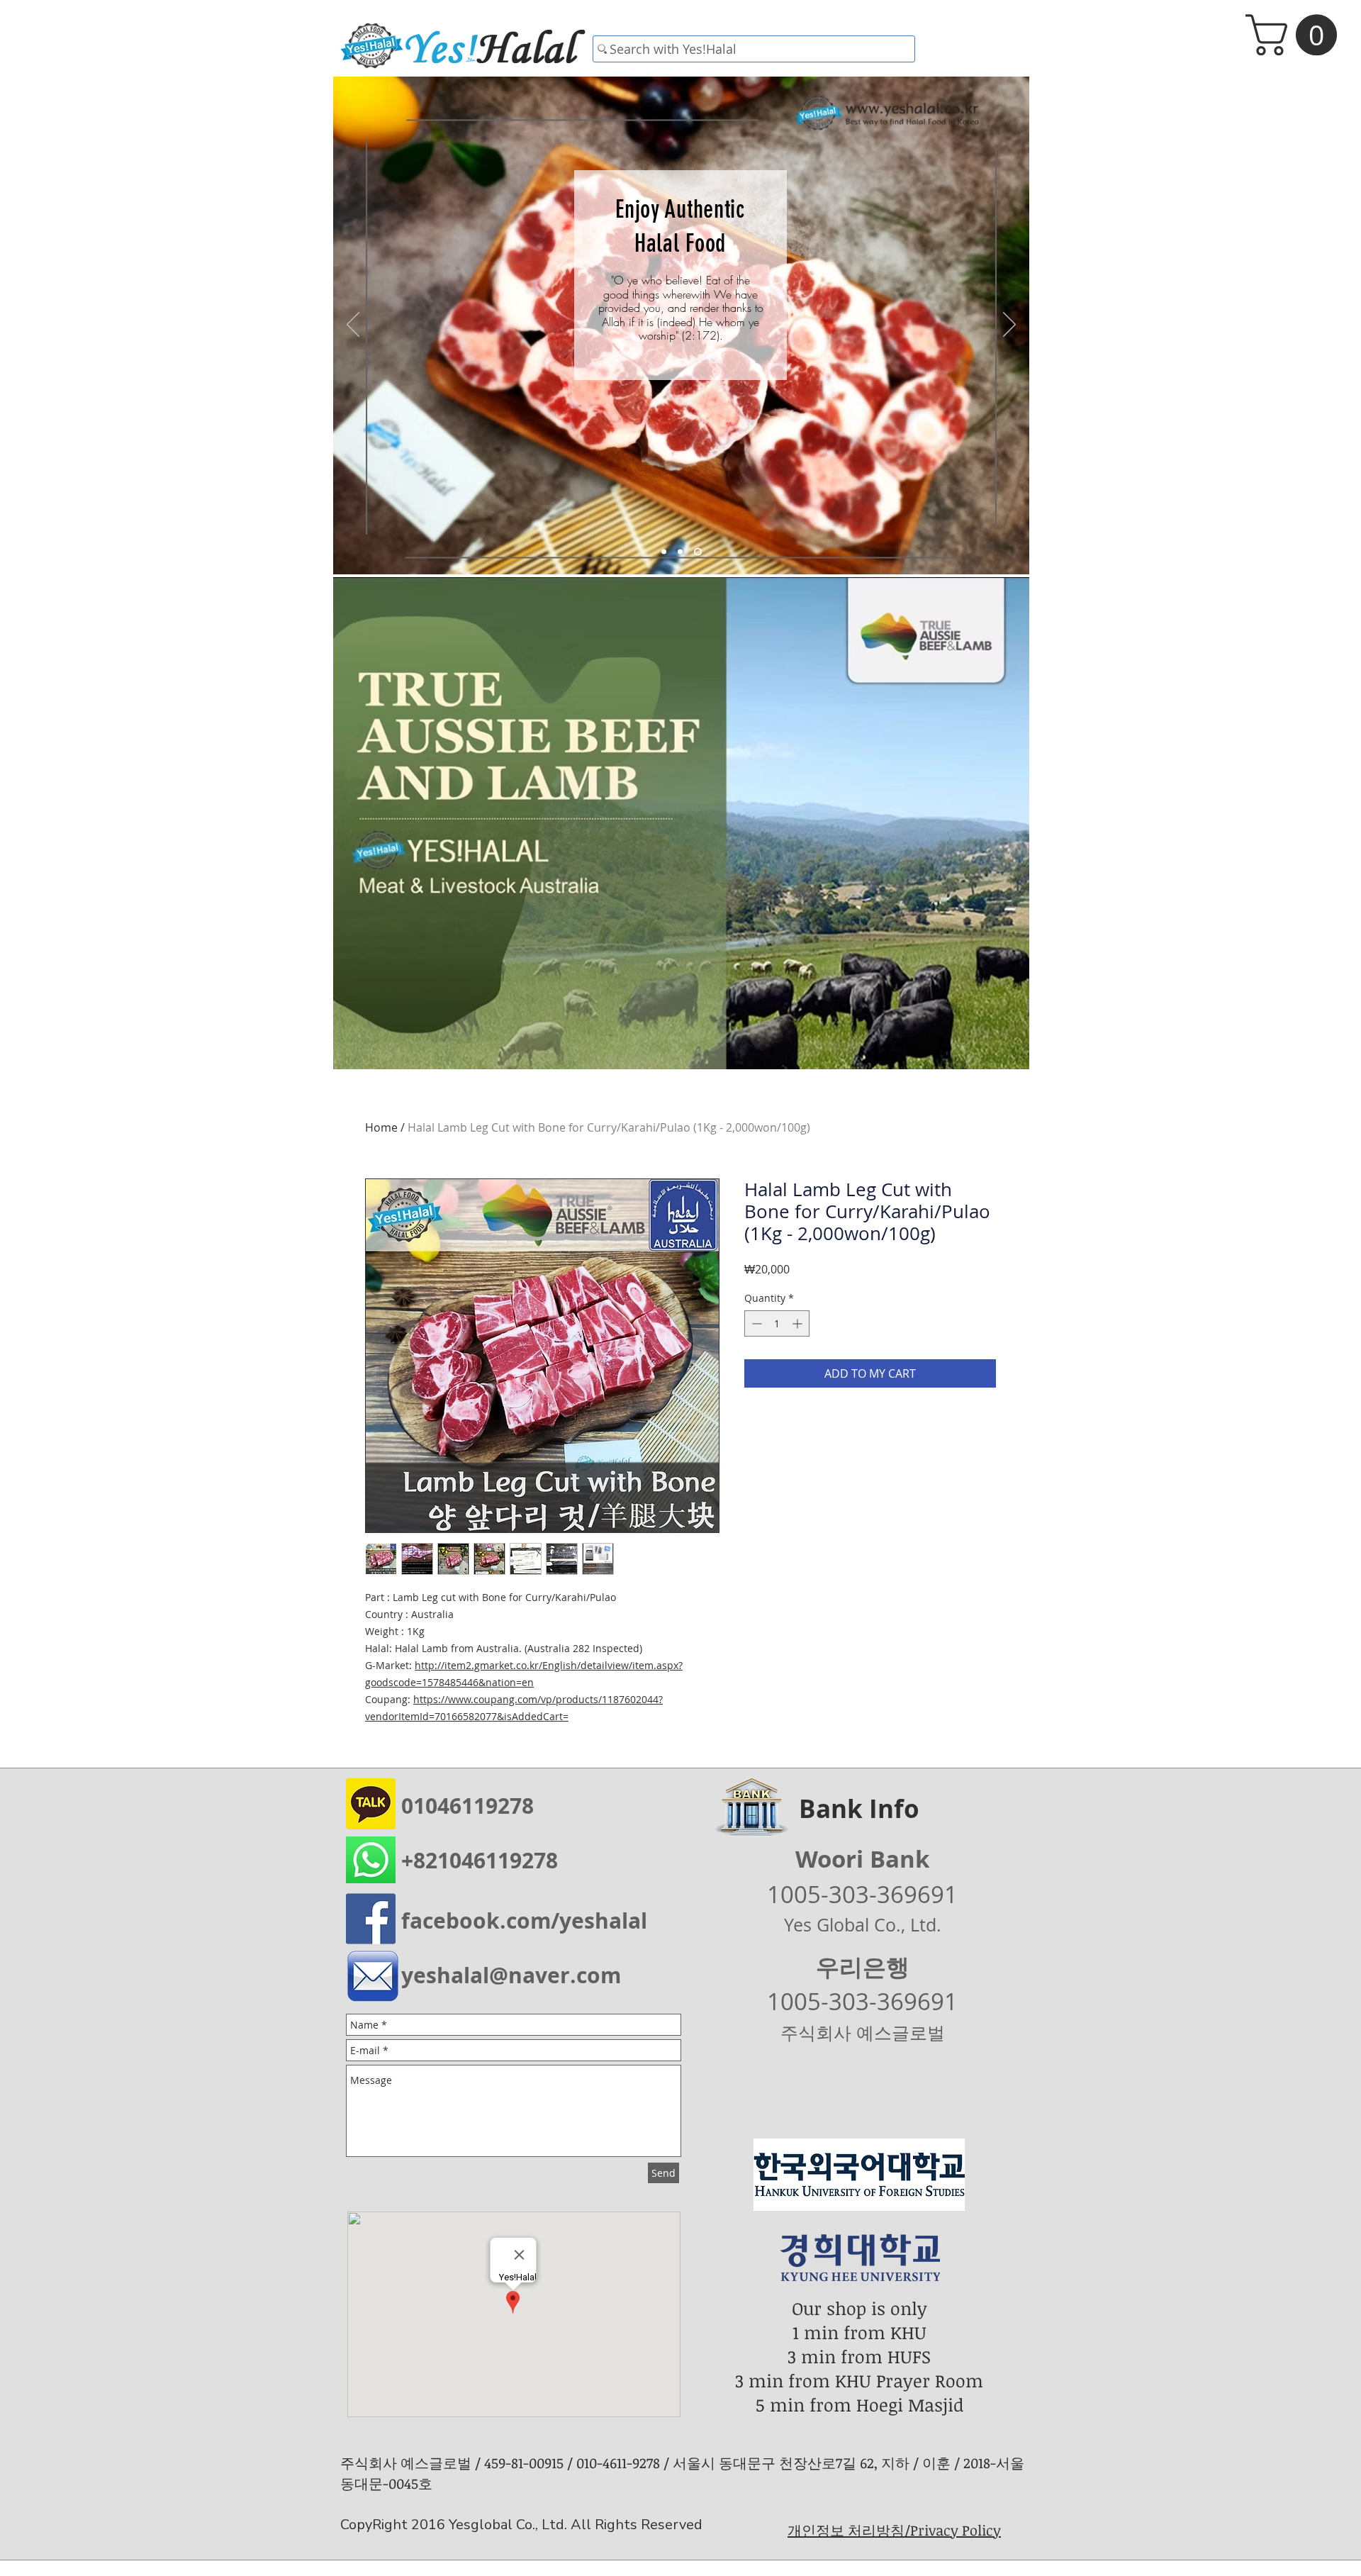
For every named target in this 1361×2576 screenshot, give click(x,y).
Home (381, 1127)
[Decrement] (755, 1323)
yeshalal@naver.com (511, 1975)
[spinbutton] (777, 1323)
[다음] (1009, 325)
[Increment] (799, 1323)
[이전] (353, 325)
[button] (1296, 35)
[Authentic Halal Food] (699, 552)
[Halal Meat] (683, 552)
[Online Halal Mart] (665, 552)
